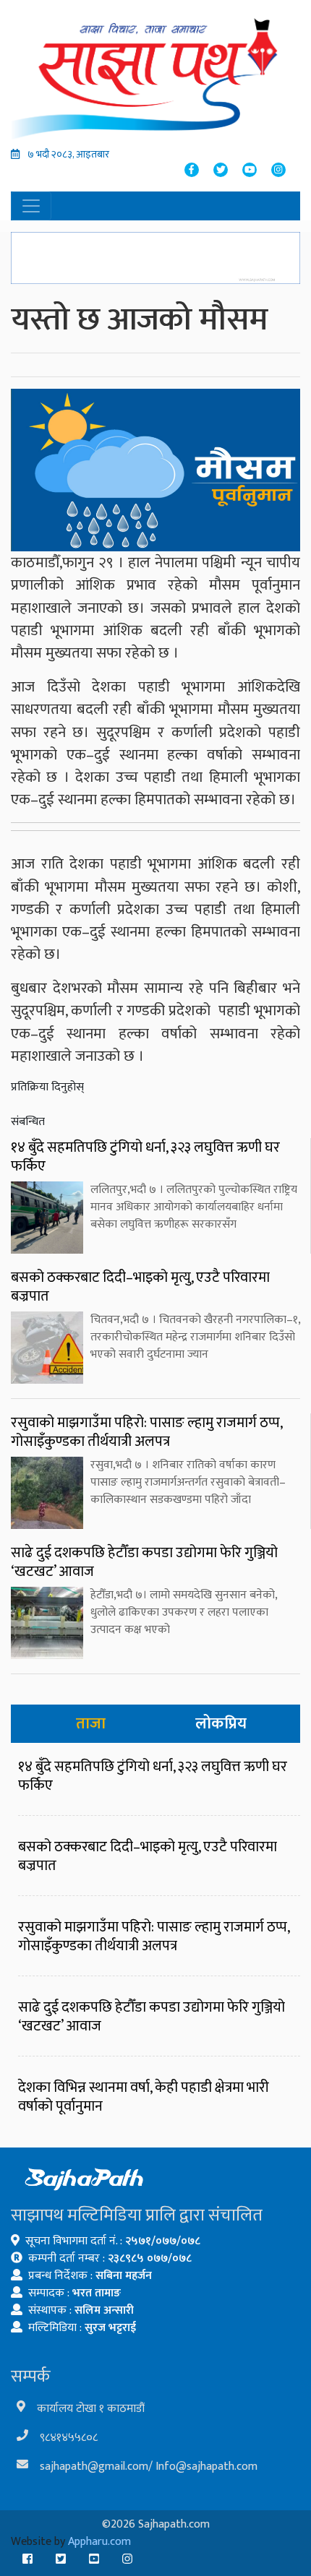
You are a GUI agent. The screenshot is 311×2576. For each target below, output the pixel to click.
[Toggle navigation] (31, 206)
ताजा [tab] (91, 1724)
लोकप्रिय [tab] (221, 1724)
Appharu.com (99, 2542)
